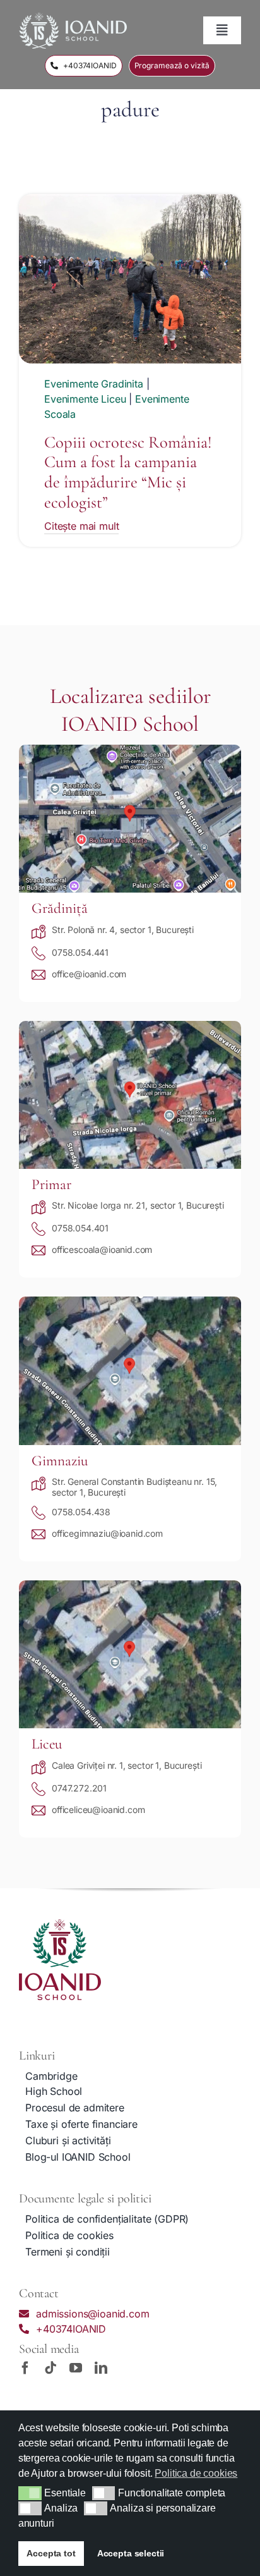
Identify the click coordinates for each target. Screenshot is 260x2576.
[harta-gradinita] (130, 750)
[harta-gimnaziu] (130, 1302)
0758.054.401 (80, 1228)
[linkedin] (101, 2368)
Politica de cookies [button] (196, 2473)
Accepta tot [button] (51, 2553)
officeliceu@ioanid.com (98, 1810)
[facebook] (25, 2368)
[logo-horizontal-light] (73, 18)
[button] (30, 2493)
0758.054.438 (81, 1512)
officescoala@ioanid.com (102, 1249)
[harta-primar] (130, 1026)
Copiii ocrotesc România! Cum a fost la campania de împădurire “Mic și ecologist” (128, 473)
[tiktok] (50, 2368)
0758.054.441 (80, 952)
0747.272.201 (79, 1788)
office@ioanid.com (89, 974)
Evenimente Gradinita (94, 384)
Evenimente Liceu (85, 399)
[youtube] (76, 2368)
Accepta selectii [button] (131, 2553)
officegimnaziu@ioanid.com (107, 1533)
